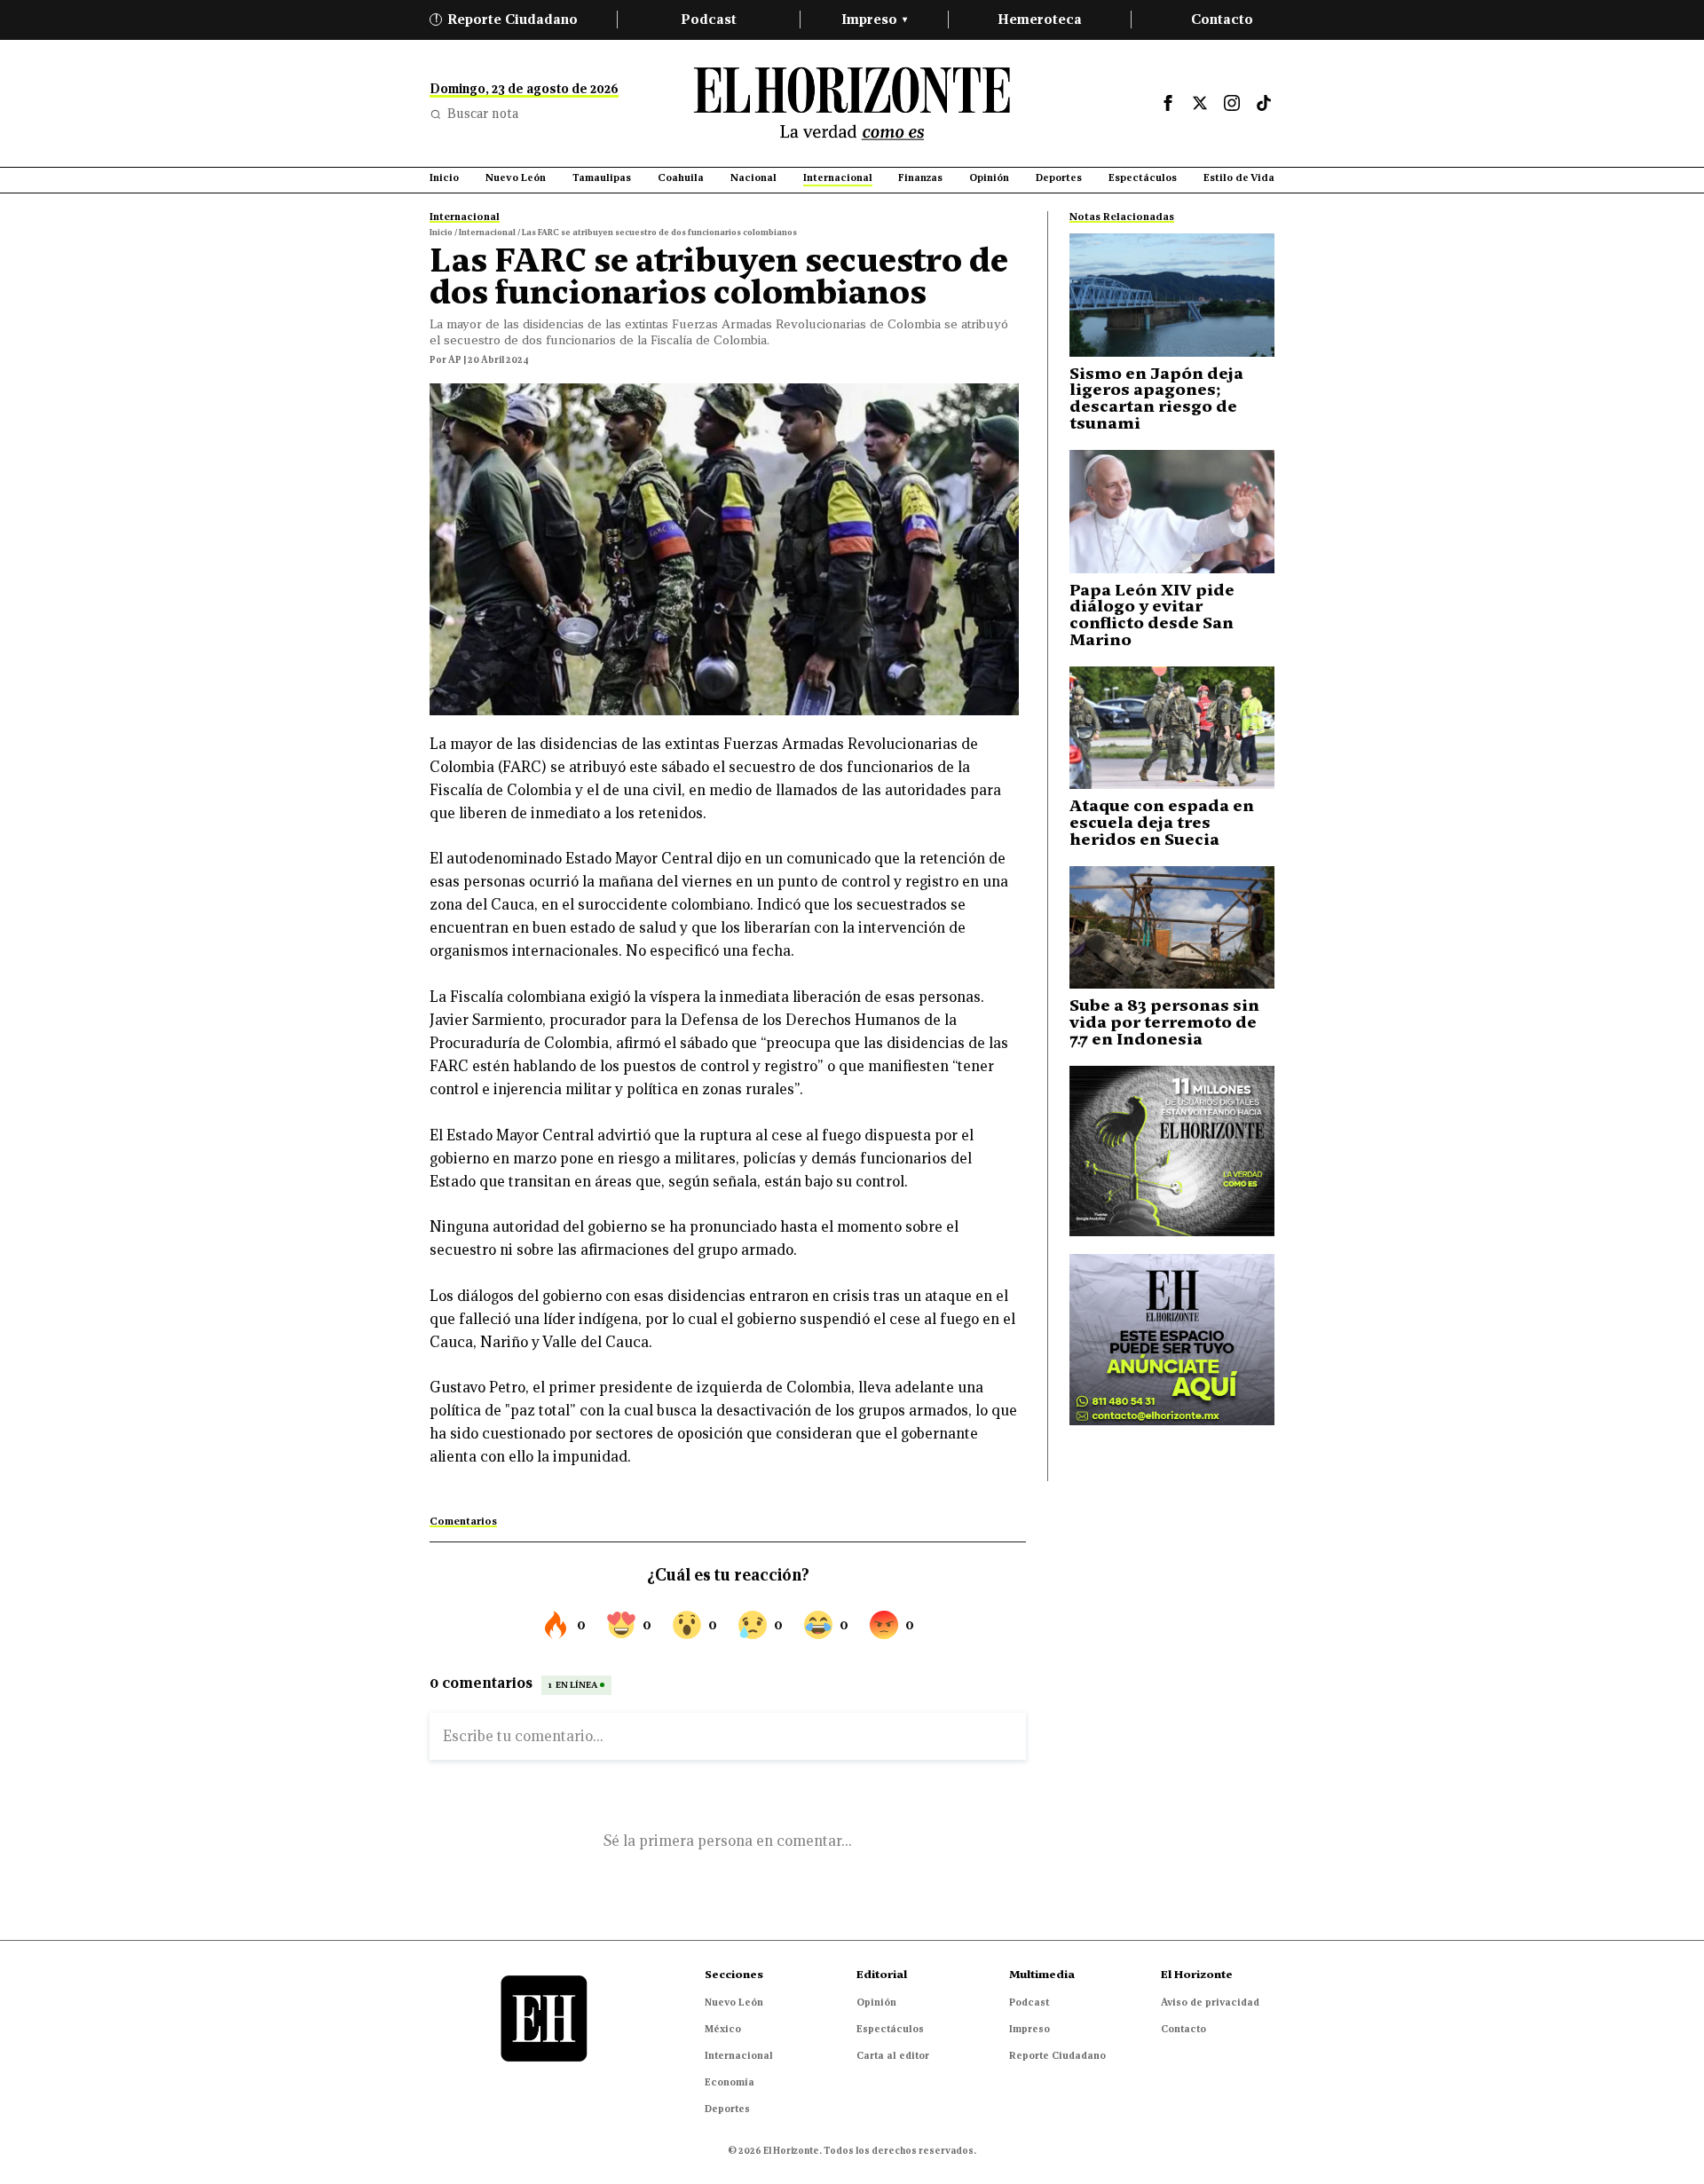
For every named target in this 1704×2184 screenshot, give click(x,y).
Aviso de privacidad (1210, 2002)
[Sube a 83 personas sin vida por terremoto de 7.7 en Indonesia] (1172, 928)
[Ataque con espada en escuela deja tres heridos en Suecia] (1172, 728)
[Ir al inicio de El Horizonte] (852, 103)
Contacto (1222, 19)
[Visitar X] (1200, 103)
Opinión (876, 2002)
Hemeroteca (1040, 19)
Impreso (874, 19)
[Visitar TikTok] (1264, 103)
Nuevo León (734, 2002)
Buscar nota (483, 114)
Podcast (709, 19)
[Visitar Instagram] (1232, 103)
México (723, 2029)
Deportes (727, 2109)
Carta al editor (893, 2055)
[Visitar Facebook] (1168, 103)
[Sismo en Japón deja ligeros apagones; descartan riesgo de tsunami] (1172, 295)
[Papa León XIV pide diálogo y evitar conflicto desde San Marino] (1172, 512)
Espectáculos (890, 2029)
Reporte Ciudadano (507, 19)
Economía (730, 2082)
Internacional (739, 2055)
